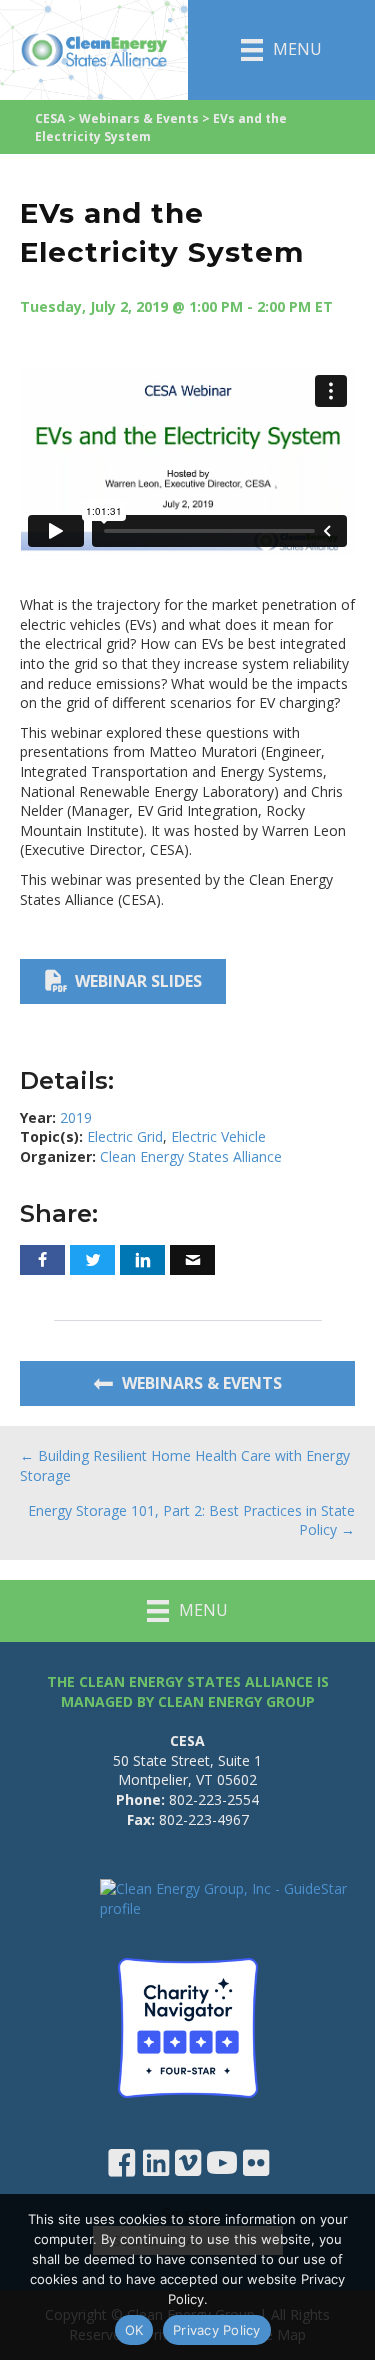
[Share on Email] (192, 1260)
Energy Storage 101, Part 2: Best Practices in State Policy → (191, 1520)
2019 (76, 1117)
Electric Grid (125, 1136)
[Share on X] (92, 1260)
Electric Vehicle (218, 1136)
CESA (50, 118)
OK (134, 2330)
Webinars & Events (139, 118)
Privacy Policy (217, 2330)
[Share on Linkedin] (142, 1260)
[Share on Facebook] (42, 1260)
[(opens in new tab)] (188, 2026)
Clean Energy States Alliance (191, 1156)
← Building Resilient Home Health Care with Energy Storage (185, 1465)
